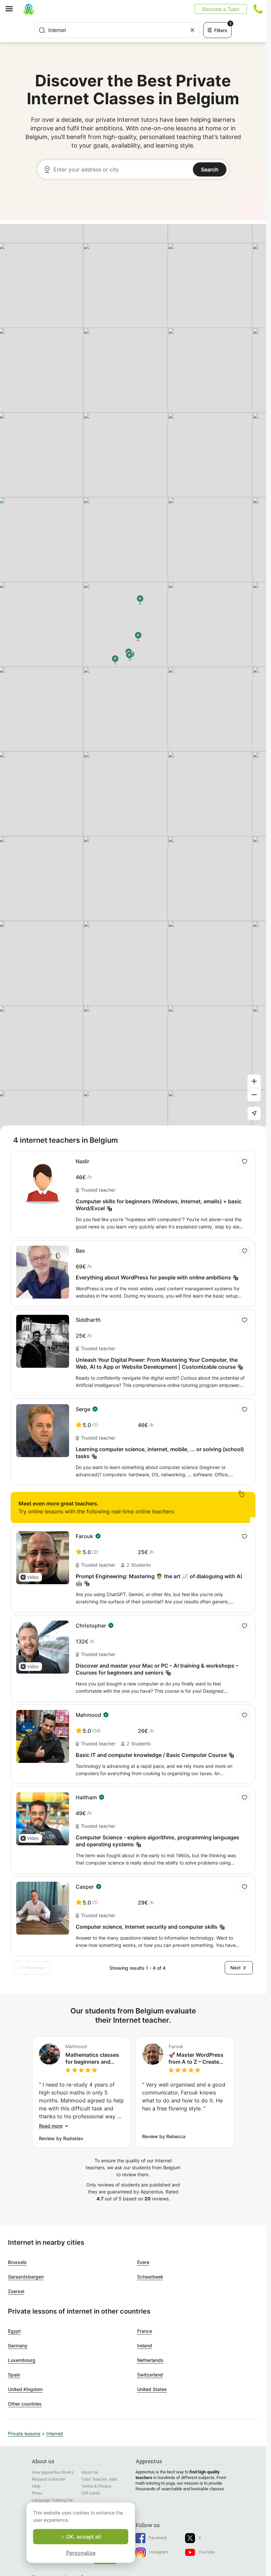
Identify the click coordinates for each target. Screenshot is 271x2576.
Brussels (17, 2262)
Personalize (81, 2553)
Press (37, 2493)
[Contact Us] (258, 9)
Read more (51, 2126)
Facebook (158, 2538)
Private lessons (24, 2434)
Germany (18, 2346)
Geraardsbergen (26, 2277)
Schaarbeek (150, 2277)
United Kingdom (25, 2389)
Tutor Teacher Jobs (99, 2479)
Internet (55, 2434)
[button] (30, 1577)
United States (152, 2389)
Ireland (145, 2346)
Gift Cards (91, 2493)
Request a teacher (49, 2479)
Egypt (14, 2331)
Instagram (159, 2552)
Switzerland (150, 2375)
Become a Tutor (221, 9)
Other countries (25, 2404)
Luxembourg (22, 2360)
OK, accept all (83, 2537)
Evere (143, 2262)
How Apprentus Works (53, 2472)
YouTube (207, 2552)
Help (36, 2486)
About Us (90, 2472)
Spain (14, 2375)
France (145, 2331)
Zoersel (16, 2291)
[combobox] (117, 30)
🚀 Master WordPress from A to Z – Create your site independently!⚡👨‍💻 (196, 2058)
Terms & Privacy (96, 2486)
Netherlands (150, 2360)
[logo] (29, 9)
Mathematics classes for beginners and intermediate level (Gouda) (92, 2058)
